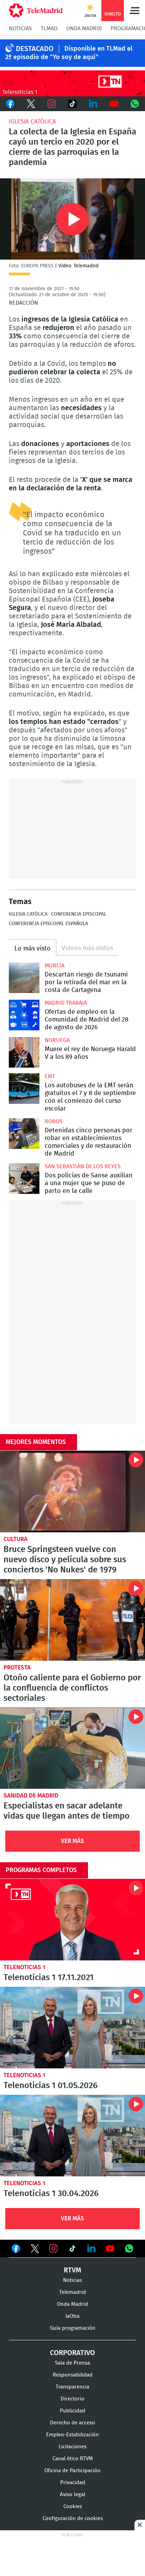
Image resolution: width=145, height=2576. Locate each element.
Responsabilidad (73, 2375)
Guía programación (73, 2328)
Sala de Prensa (72, 2363)
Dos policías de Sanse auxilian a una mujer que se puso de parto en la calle (24, 1179)
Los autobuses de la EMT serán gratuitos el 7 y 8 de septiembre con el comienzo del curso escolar (24, 1089)
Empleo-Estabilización (72, 2435)
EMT (50, 1076)
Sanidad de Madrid (31, 1796)
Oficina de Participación (72, 2471)
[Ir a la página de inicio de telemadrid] (36, 11)
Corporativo (72, 2353)
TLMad (49, 28)
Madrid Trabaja (66, 1003)
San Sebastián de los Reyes (83, 1166)
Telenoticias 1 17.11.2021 (72, 1920)
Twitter (31, 104)
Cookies (73, 2507)
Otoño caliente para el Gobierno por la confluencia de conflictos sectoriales (72, 1620)
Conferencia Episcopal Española (48, 924)
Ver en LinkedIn (92, 2249)
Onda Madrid (84, 28)
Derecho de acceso (72, 2423)
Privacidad (73, 2483)
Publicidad (72, 2411)
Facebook (10, 104)
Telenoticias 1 (24, 1967)
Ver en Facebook (16, 2250)
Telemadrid (72, 2292)
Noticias (20, 28)
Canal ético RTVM (73, 2459)
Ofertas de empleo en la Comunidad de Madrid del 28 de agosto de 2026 (24, 1015)
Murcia (55, 966)
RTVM (72, 2270)
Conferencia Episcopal (79, 914)
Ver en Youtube (110, 2249)
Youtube (114, 104)
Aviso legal (72, 2495)
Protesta (17, 1668)
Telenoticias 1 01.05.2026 (72, 2028)
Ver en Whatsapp (129, 2249)
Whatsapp (135, 104)
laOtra (72, 2316)
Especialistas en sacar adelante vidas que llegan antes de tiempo (72, 1748)
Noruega (57, 1040)
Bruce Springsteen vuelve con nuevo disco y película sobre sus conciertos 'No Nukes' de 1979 (72, 1491)
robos (54, 1121)
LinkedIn (93, 104)
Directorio (72, 2399)
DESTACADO (35, 49)
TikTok (73, 104)
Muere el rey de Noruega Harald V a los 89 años (24, 1052)
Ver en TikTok (72, 2250)
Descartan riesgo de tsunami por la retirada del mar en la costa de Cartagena (24, 978)
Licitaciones (73, 2447)
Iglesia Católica (32, 122)
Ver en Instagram (53, 2249)
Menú (134, 11)
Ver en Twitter (35, 2250)
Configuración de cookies (73, 2518)
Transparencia (72, 2387)
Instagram (52, 104)
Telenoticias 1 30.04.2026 (72, 2136)
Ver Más (72, 1841)
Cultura (15, 1539)
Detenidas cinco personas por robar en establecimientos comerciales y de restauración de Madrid (24, 1134)
